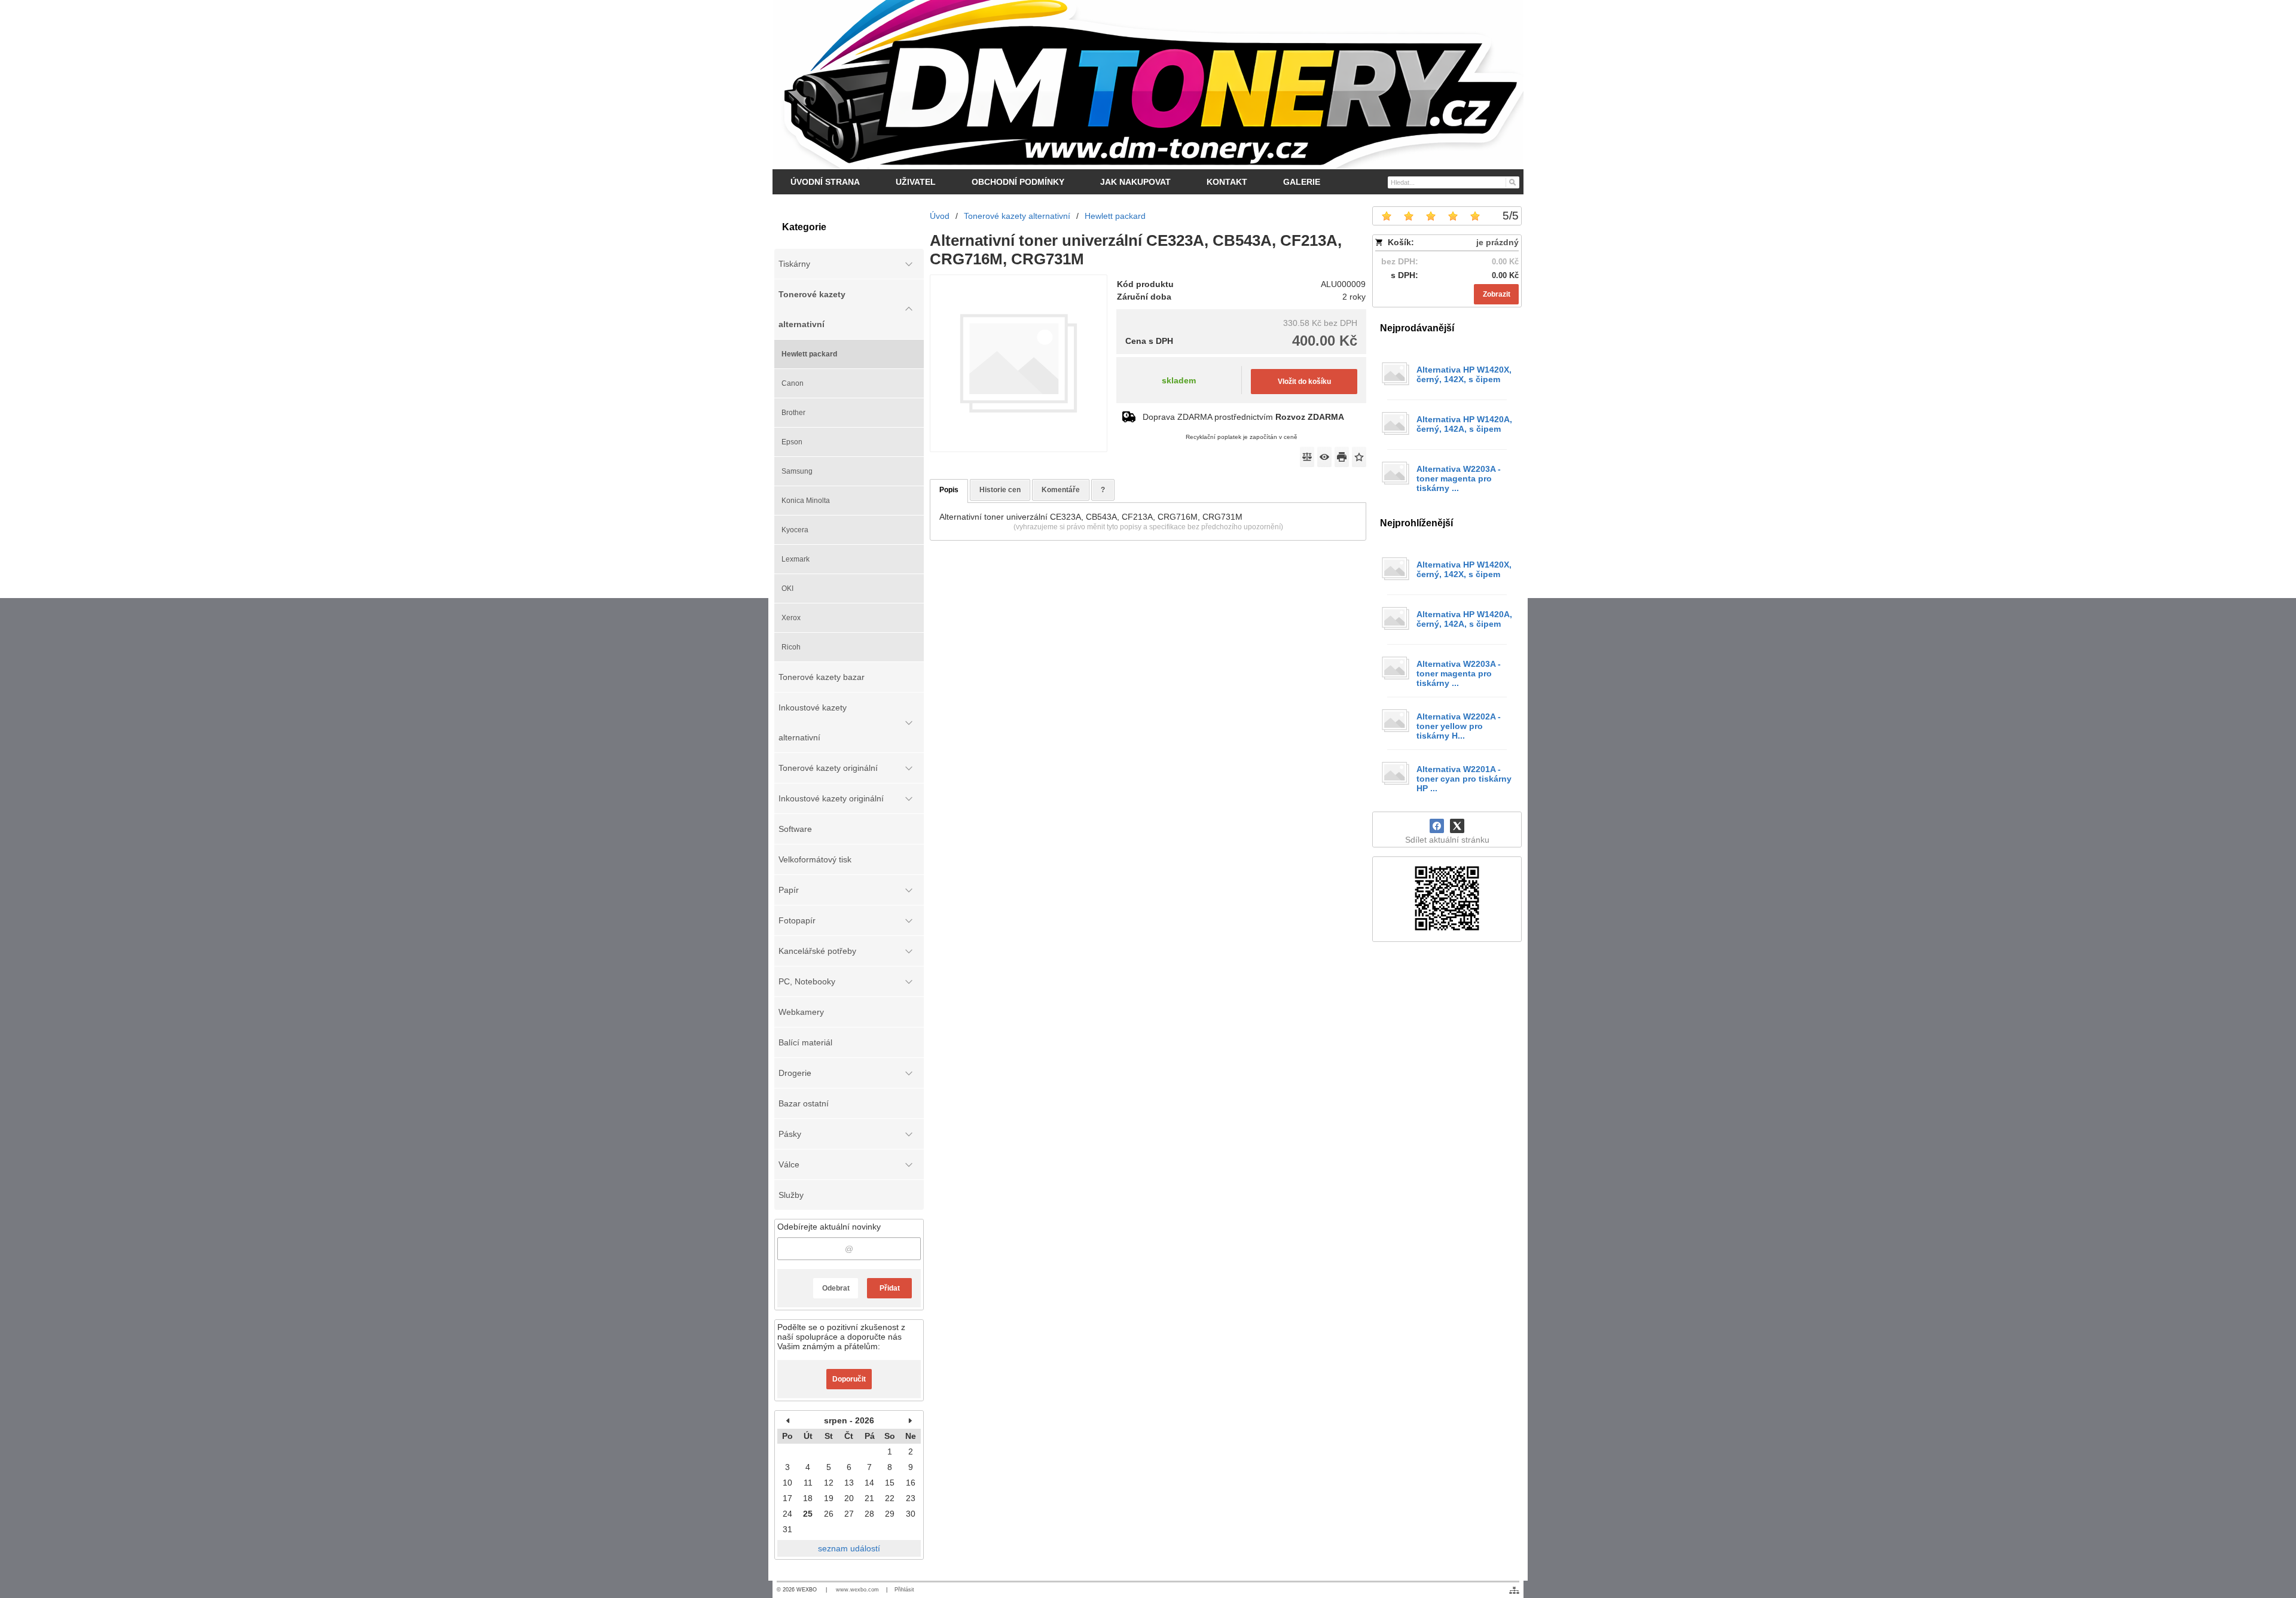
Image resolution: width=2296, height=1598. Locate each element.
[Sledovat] (1324, 457)
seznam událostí (849, 1548)
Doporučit (849, 1379)
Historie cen (1000, 490)
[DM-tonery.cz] (1148, 84)
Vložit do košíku (1304, 382)
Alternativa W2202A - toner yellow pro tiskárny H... (1459, 726)
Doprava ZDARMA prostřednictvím (1243, 417)
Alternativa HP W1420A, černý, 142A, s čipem (1464, 424)
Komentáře (1061, 490)
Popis (949, 490)
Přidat (890, 1288)
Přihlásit (904, 1590)
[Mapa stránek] (1514, 1590)
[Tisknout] (1342, 457)
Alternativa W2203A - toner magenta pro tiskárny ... (1459, 478)
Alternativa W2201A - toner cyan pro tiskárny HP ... (1464, 779)
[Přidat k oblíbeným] (1359, 457)
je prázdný (1497, 242)
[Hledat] (1512, 182)
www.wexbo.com (857, 1590)
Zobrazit (1497, 294)
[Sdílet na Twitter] (1457, 826)
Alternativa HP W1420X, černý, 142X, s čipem (1464, 374)
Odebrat (836, 1288)
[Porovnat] (1307, 457)
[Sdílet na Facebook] (1437, 826)
